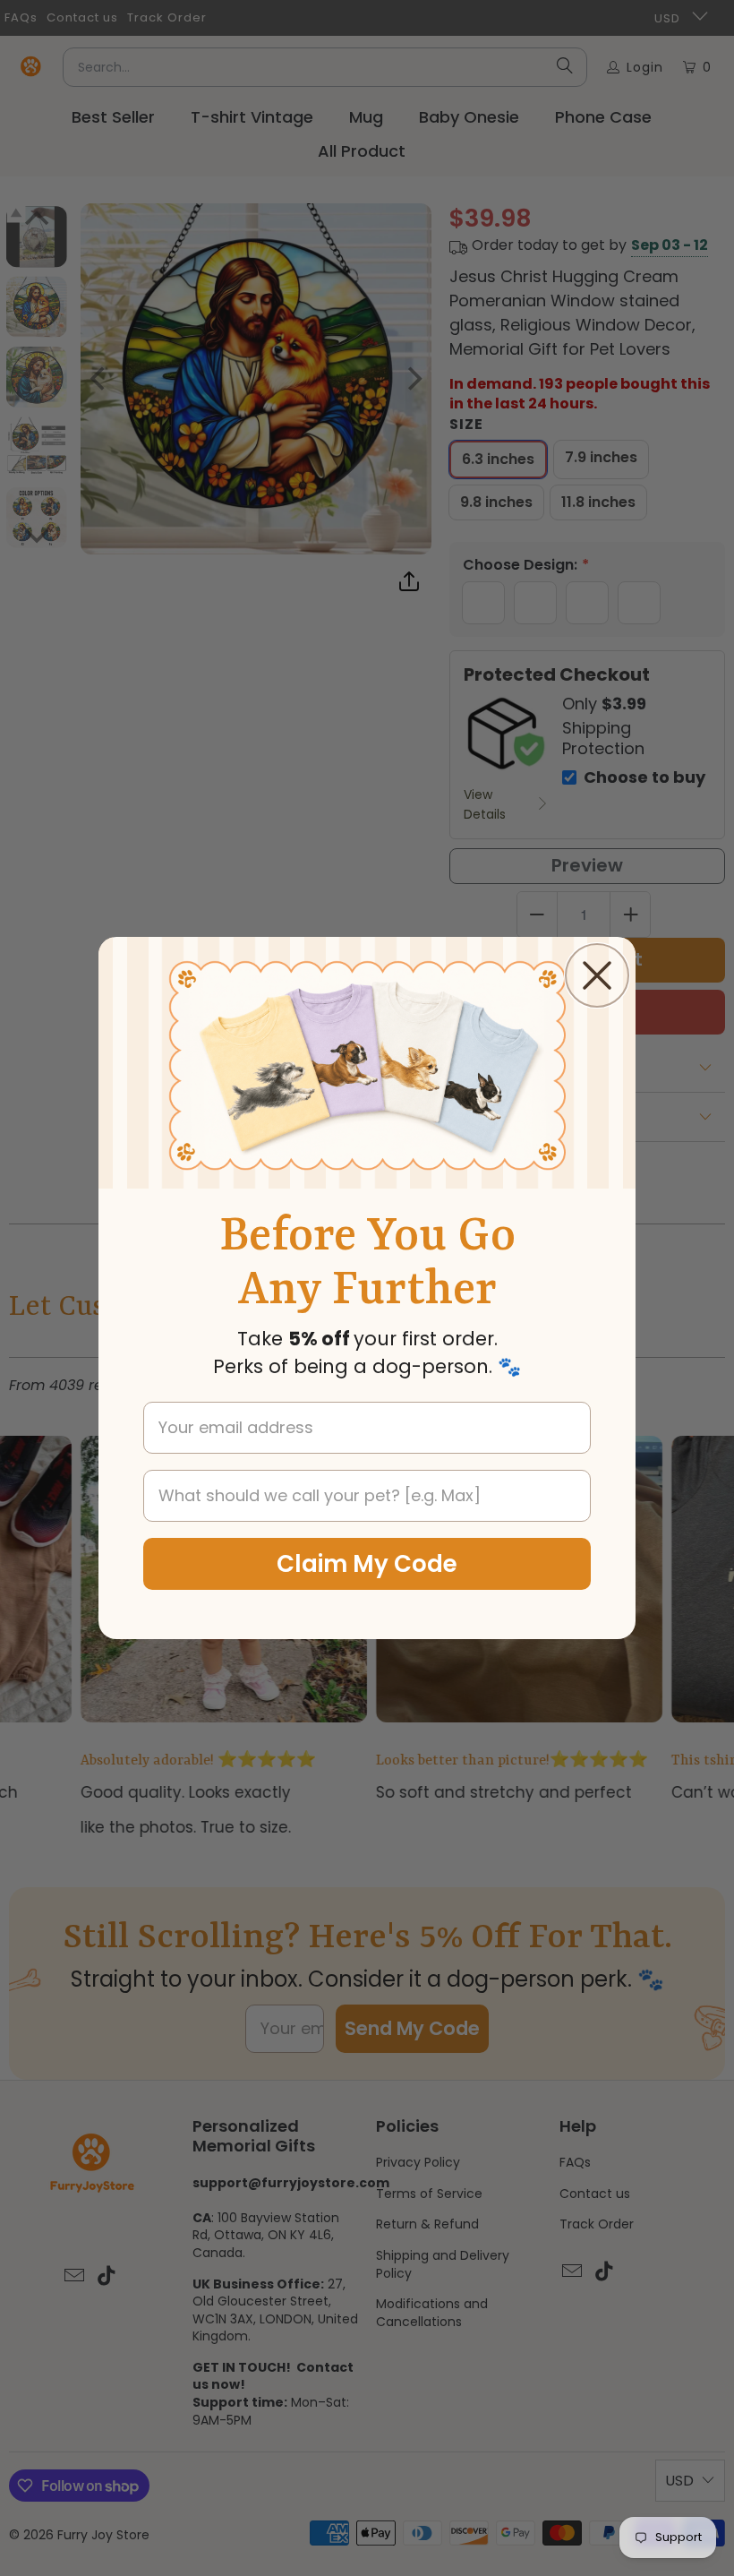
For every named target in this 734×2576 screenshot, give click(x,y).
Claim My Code (367, 1564)
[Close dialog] (597, 975)
